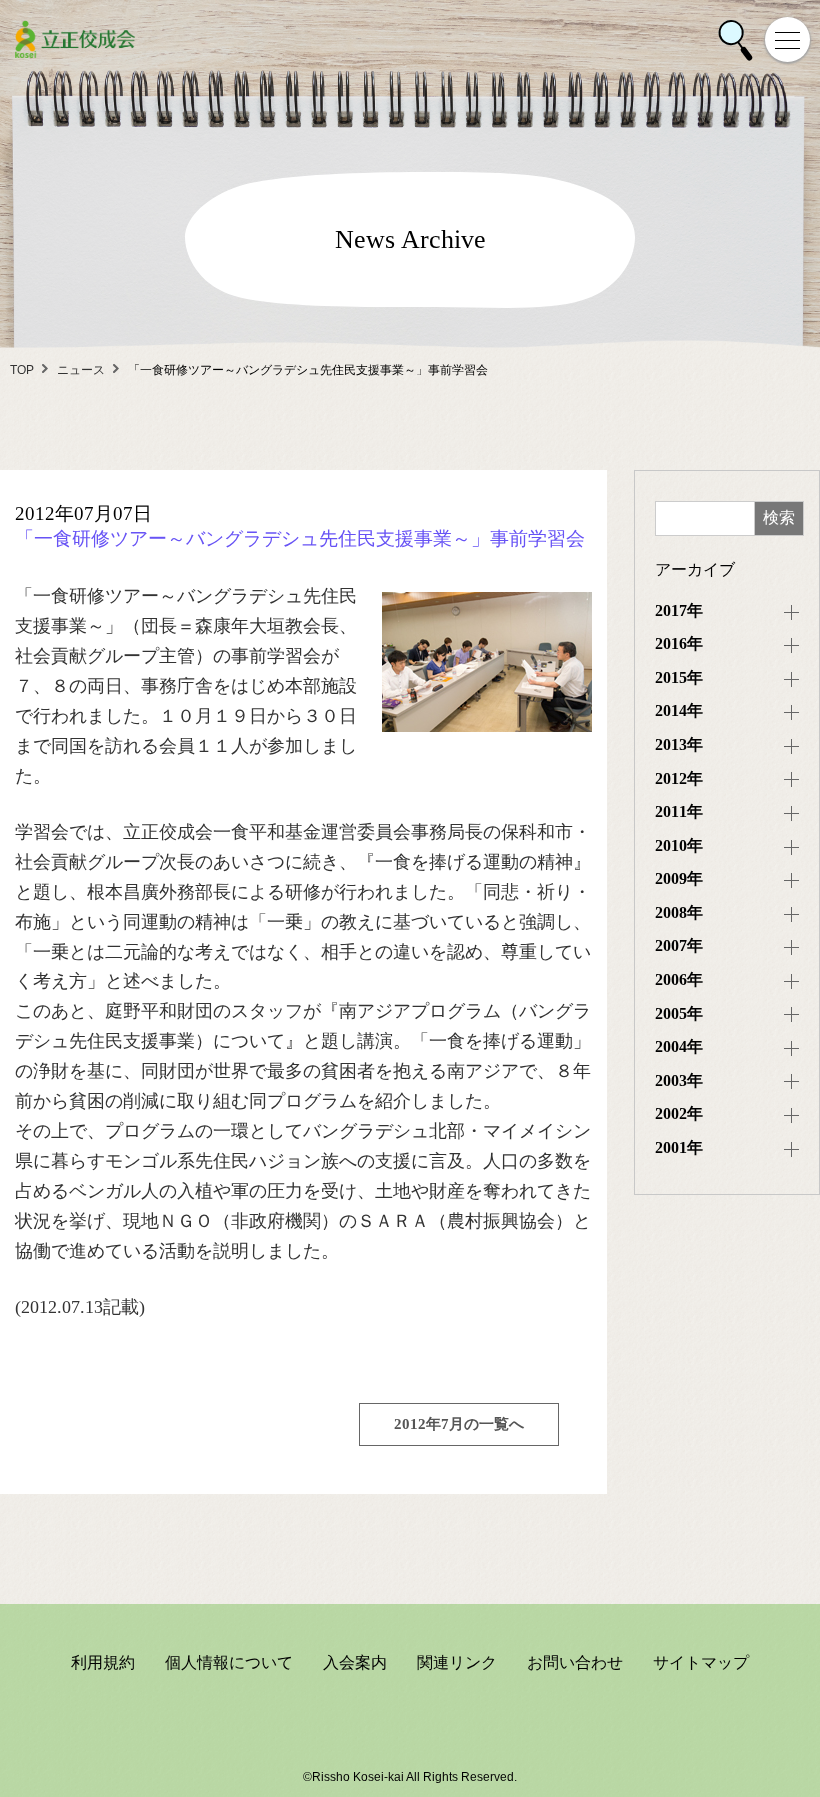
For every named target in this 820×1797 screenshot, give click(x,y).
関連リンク (457, 1662)
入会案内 (355, 1662)
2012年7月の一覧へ (459, 1424)
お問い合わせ (575, 1662)
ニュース (81, 370)
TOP (22, 370)
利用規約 (103, 1662)
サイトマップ (701, 1662)
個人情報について (229, 1662)
